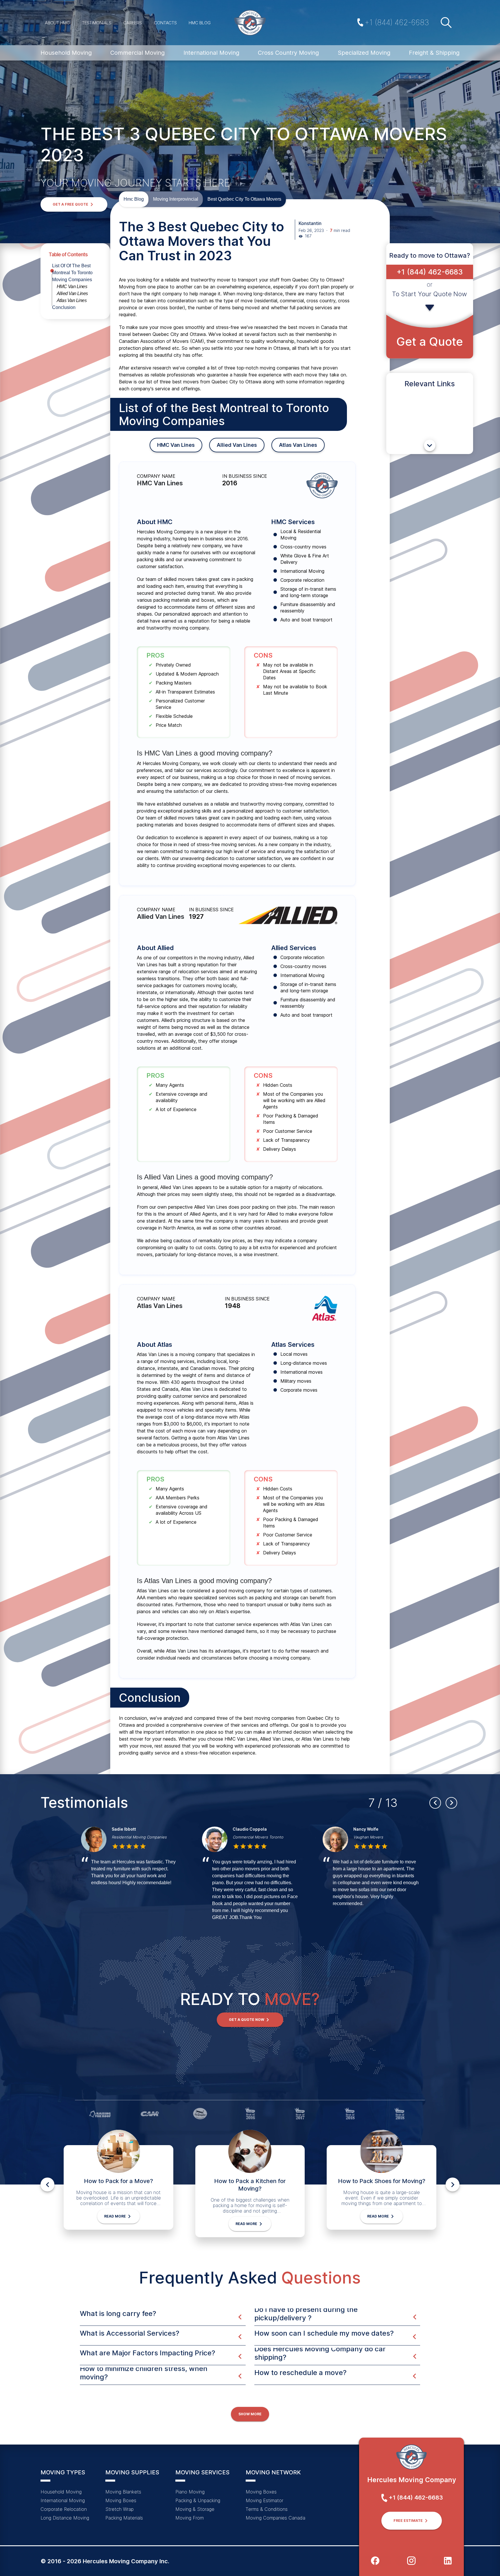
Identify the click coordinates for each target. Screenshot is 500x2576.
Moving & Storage (195, 2509)
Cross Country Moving (288, 53)
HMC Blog (200, 23)
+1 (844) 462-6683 (397, 22)
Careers (133, 23)
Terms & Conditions (267, 2509)
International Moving (211, 53)
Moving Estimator (264, 2500)
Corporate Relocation (64, 2509)
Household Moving (66, 53)
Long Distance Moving (65, 2518)
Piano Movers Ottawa (253, 1837)
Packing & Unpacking (198, 2500)
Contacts (165, 23)
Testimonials (97, 23)
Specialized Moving (364, 53)
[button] (74, 204)
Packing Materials (124, 2518)
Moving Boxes (121, 2500)
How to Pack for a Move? (118, 2181)
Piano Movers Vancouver (377, 1837)
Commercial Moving (137, 53)
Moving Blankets (123, 2492)
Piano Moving (190, 2492)
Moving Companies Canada (275, 2518)
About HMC (57, 23)
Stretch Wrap (120, 2509)
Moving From (190, 2518)
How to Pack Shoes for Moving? (382, 2181)
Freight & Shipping (434, 53)
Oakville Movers (128, 1837)
